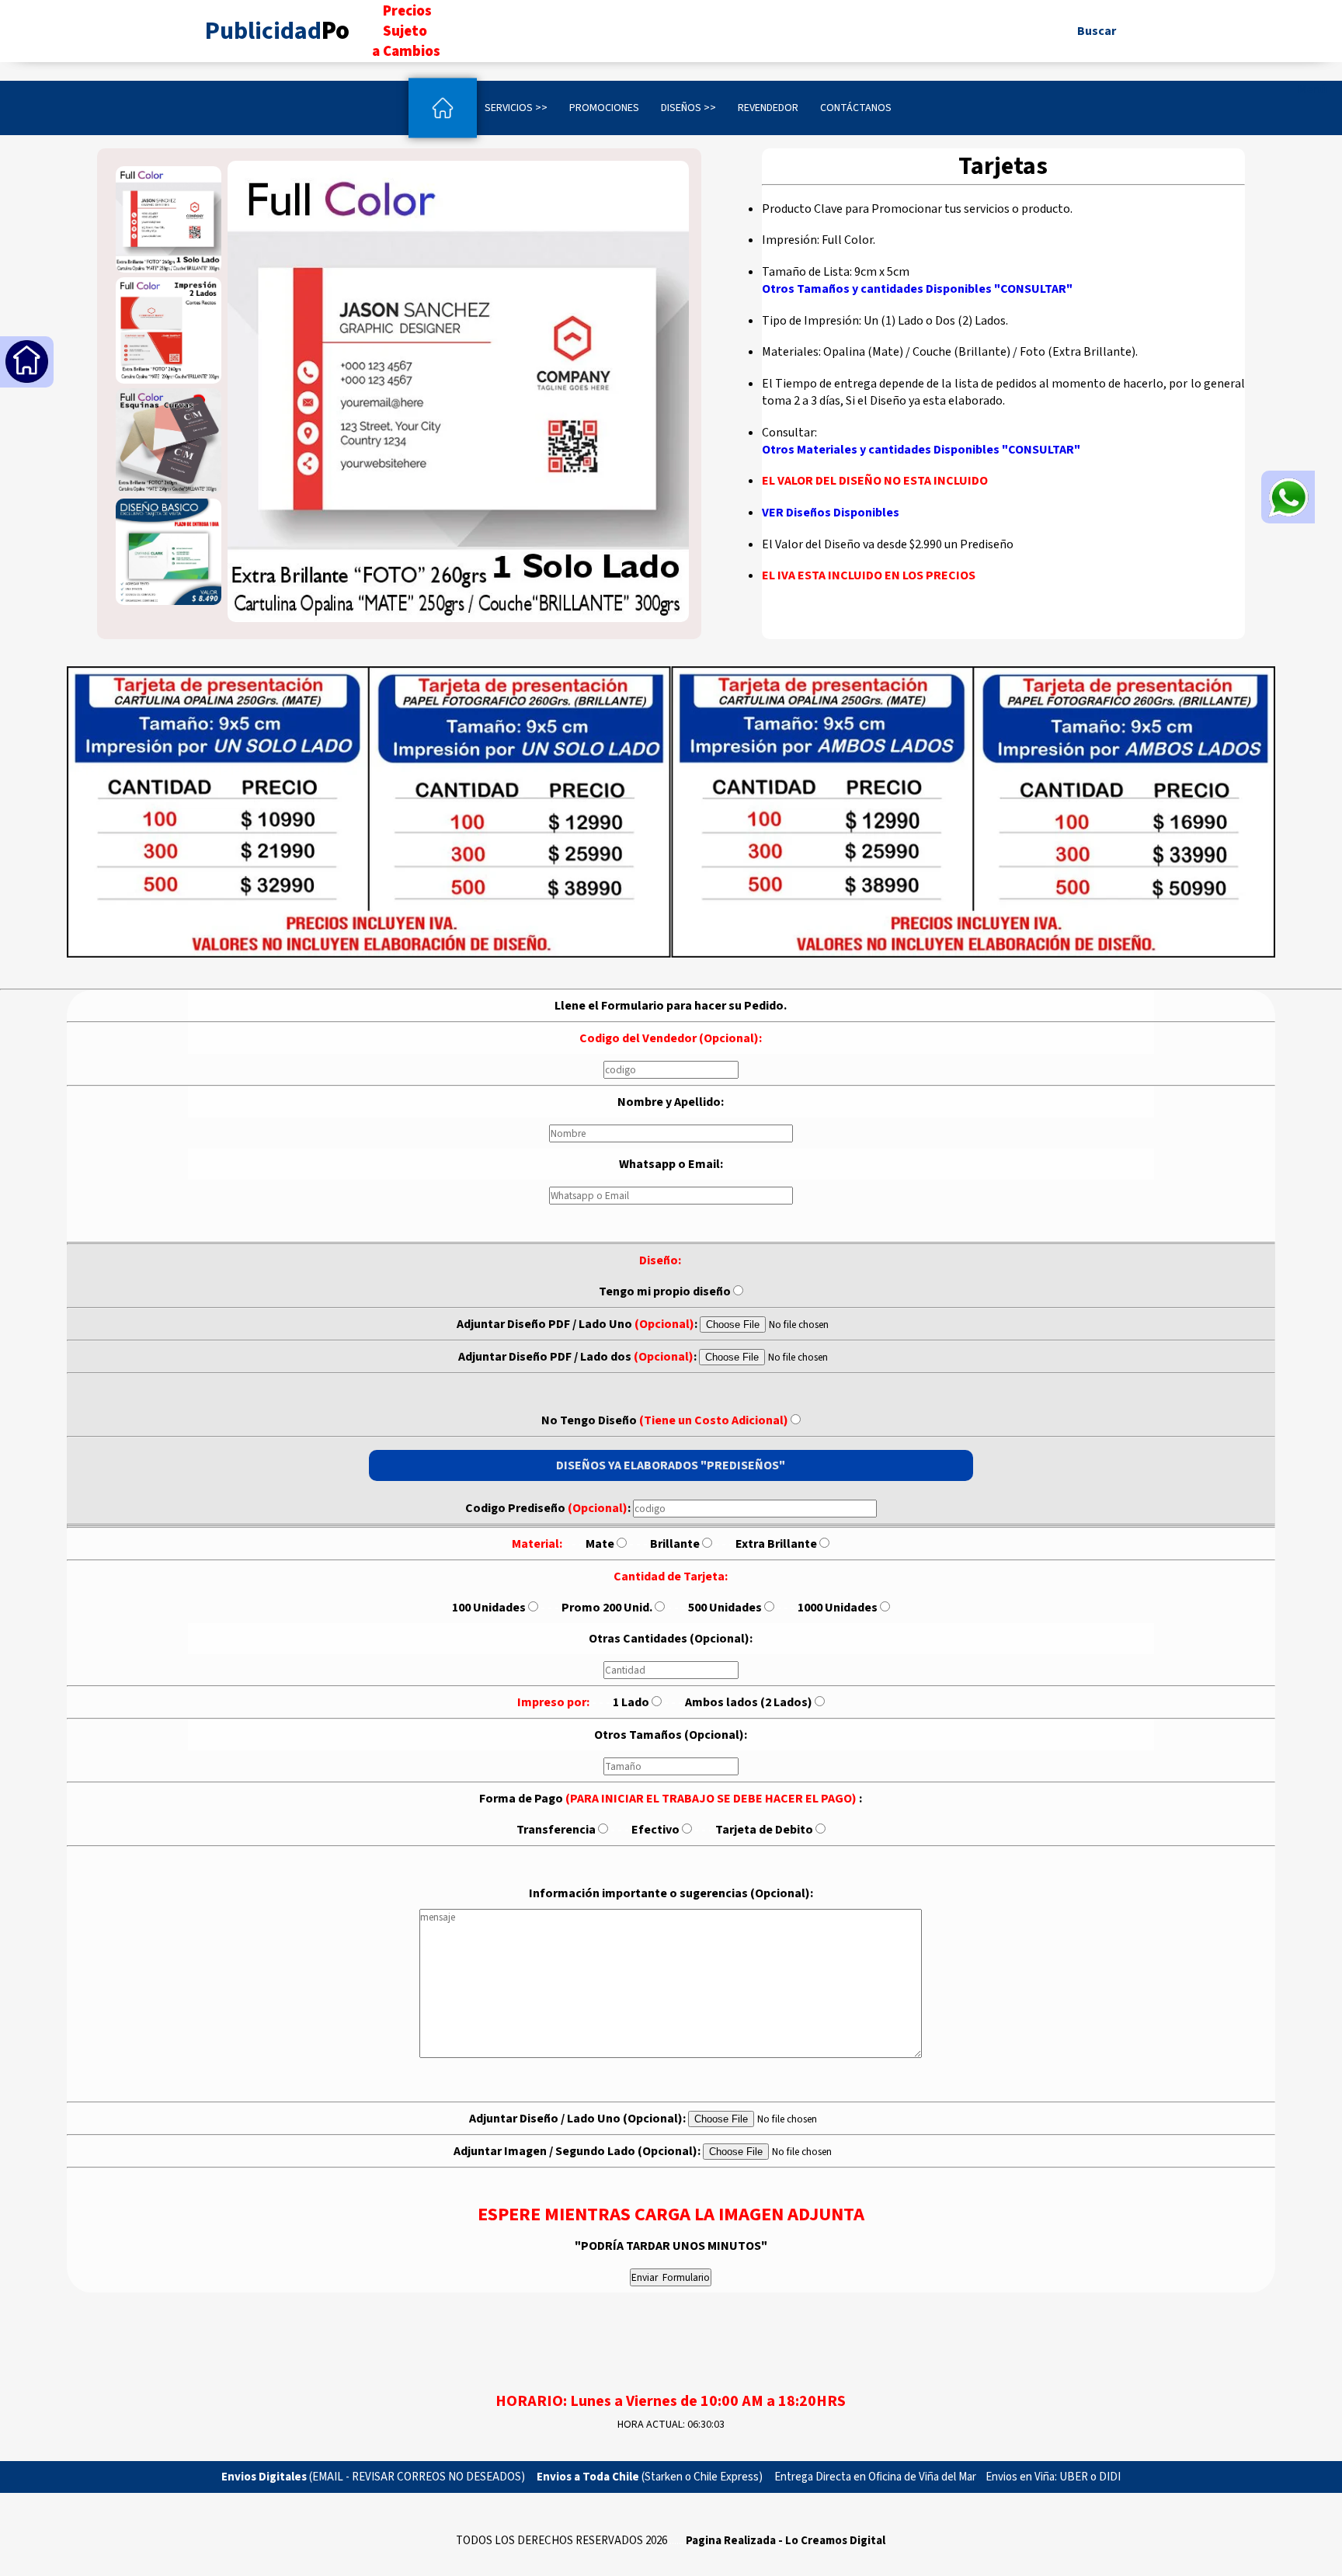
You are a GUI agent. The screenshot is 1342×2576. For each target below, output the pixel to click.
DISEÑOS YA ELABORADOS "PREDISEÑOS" (671, 1465)
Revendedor (768, 108)
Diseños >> (688, 108)
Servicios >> (516, 108)
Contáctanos (856, 108)
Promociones (604, 108)
